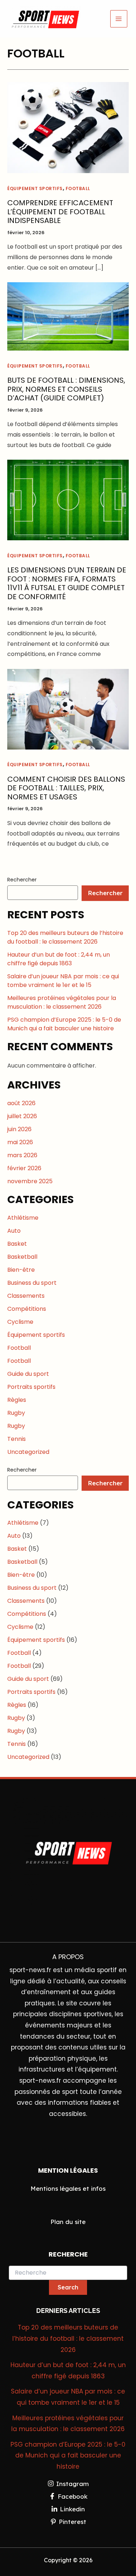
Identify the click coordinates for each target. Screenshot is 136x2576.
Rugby (16, 1413)
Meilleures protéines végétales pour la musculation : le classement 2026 (62, 1002)
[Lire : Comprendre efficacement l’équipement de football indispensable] (68, 127)
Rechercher (22, 880)
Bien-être (21, 1270)
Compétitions (27, 1309)
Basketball (22, 1257)
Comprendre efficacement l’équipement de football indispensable (60, 212)
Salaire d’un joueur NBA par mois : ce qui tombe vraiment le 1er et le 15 (63, 981)
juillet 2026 (22, 1116)
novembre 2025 (30, 1181)
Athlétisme (23, 1218)
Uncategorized (28, 1452)
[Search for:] (68, 2273)
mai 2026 (20, 1142)
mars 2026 (22, 1155)
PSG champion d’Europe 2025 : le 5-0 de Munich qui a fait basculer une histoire (64, 1024)
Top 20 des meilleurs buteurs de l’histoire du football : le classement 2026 (65, 937)
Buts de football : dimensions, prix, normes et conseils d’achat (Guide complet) (66, 389)
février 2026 (24, 1168)
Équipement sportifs (35, 188)
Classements (26, 1296)
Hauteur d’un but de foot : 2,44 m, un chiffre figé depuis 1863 (59, 959)
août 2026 (21, 1103)
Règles (17, 1400)
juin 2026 (19, 1129)
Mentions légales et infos (68, 2188)
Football (78, 188)
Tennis (17, 1439)
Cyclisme (20, 1322)
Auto (14, 1231)
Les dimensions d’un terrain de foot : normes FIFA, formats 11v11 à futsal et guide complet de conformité (67, 583)
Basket (17, 1244)
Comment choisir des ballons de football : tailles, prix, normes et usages (66, 788)
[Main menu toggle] (119, 19)
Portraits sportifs (31, 1387)
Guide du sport (28, 1374)
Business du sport (32, 1283)
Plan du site (68, 2222)
